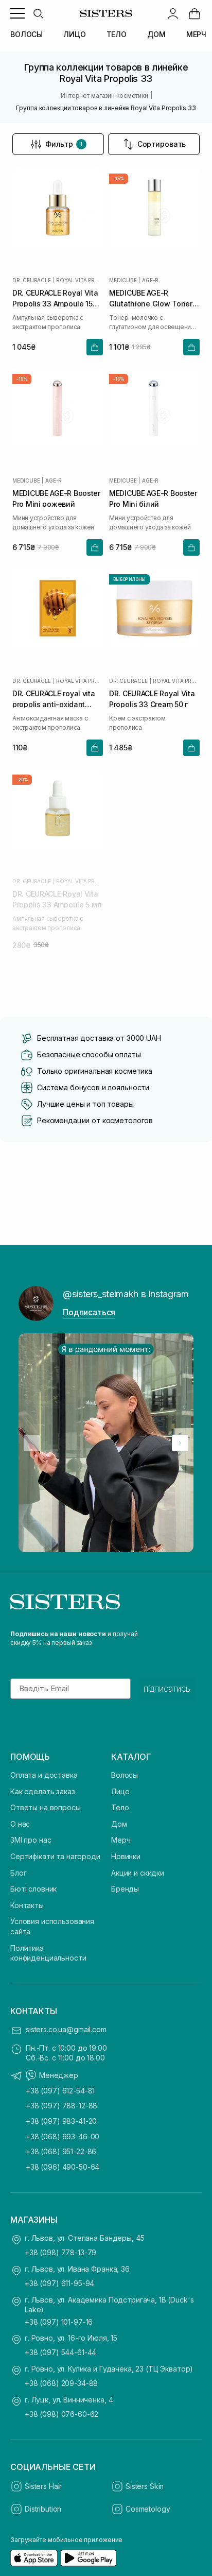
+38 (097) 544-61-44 (60, 2352)
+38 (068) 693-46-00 (63, 2136)
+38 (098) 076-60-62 (61, 2414)
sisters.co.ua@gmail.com (66, 2029)
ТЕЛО (117, 34)
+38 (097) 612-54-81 (60, 2091)
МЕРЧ (196, 34)
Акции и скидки (138, 1873)
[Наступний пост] (180, 1443)
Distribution (43, 2509)
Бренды (125, 1889)
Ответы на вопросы (46, 1807)
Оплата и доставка (44, 1775)
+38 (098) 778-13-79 (60, 2252)
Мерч (121, 1840)
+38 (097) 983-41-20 (61, 2121)
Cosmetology (148, 2509)
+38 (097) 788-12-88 (61, 2106)
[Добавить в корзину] (95, 347)
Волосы (125, 1775)
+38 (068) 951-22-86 (61, 2151)
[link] (195, 13)
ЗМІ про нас (31, 1840)
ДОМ (156, 34)
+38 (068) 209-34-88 (61, 2383)
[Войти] (173, 13)
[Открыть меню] (17, 13)
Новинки (126, 1856)
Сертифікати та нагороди (55, 1856)
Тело (120, 1807)
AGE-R (150, 280)
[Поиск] (38, 13)
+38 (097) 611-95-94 (59, 2283)
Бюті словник (33, 1889)
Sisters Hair (43, 2486)
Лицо (120, 1791)
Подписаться (89, 1312)
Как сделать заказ (43, 1791)
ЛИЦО (74, 34)
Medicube (123, 280)
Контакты (27, 1905)
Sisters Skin (145, 2486)
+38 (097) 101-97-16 (59, 2322)
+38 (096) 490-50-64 (63, 2167)
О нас (20, 1824)
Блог (18, 1873)
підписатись (167, 1689)
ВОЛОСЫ (26, 34)
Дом (119, 1824)
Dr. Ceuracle (32, 280)
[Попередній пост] (32, 1443)
